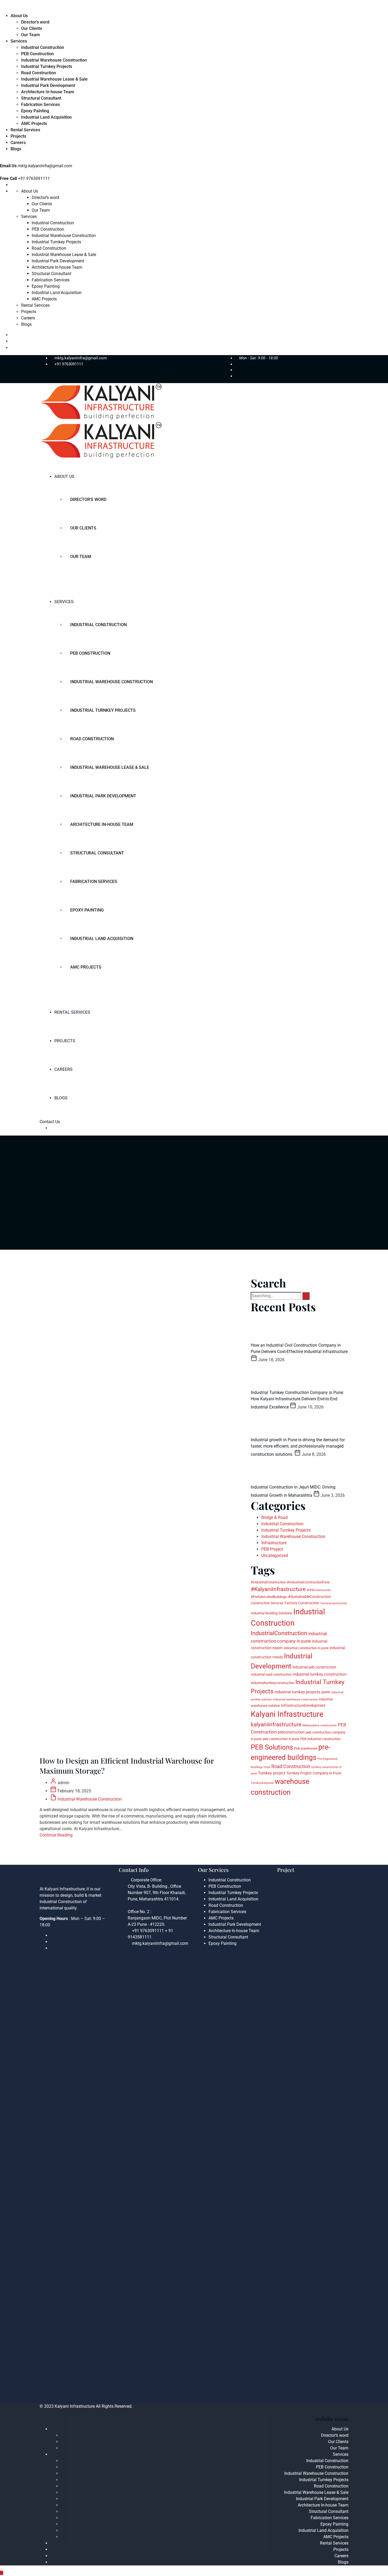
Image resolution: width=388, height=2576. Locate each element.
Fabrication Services (41, 104)
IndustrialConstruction (279, 1633)
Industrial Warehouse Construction (54, 60)
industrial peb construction (314, 1667)
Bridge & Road (275, 1517)
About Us (19, 16)
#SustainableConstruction (309, 1597)
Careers (18, 143)
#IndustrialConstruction (268, 1582)
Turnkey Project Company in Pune (314, 1773)
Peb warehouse (306, 1748)
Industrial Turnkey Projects (47, 66)
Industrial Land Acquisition (46, 117)
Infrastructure (274, 1543)
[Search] (306, 1296)
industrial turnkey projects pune (302, 1692)
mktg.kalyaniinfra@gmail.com (45, 166)
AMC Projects (34, 124)
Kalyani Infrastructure (287, 1714)
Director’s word (35, 22)
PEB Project (272, 1549)
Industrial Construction (43, 47)
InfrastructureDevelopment (303, 1705)
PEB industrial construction (320, 1739)
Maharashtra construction (320, 1725)
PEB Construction (37, 54)
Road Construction (39, 73)
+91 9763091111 (69, 364)
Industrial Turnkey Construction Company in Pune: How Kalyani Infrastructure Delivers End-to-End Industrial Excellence (297, 1400)
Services (19, 41)
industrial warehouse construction (295, 1699)
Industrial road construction (271, 1674)
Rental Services (25, 130)
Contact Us (50, 1122)
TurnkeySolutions (262, 1783)
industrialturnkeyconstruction (273, 1683)
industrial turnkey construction (320, 1674)
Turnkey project (272, 1773)
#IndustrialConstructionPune (308, 1582)
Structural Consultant (41, 98)
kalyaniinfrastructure (276, 1724)
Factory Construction (302, 1603)
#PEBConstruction (319, 1590)
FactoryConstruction (334, 1603)
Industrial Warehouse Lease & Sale (54, 79)
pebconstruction (291, 1732)
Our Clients (32, 28)
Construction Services (267, 1603)
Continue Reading (56, 1835)
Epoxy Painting (35, 111)
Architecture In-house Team (48, 92)
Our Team (30, 35)
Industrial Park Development (48, 85)
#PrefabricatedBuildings (269, 1597)
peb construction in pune (281, 1739)
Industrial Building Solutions (271, 1613)
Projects (18, 136)
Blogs (16, 149)
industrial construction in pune (306, 1648)
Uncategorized (275, 1556)
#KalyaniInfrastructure (278, 1589)
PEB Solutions (272, 1747)
